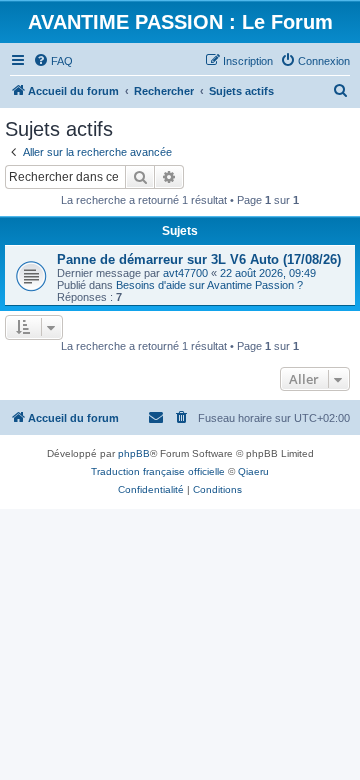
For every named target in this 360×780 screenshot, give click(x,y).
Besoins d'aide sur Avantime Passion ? (209, 285)
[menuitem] (53, 61)
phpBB (134, 453)
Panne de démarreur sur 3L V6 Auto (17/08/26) (199, 259)
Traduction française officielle (158, 471)
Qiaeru (253, 471)
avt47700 (185, 273)
